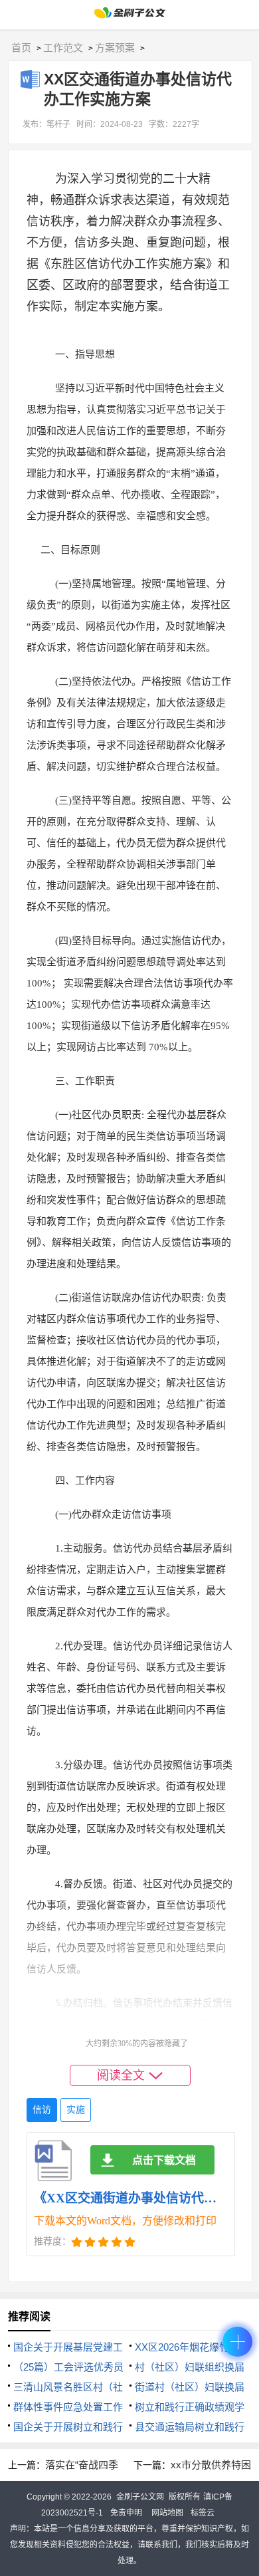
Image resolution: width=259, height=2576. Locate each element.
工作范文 (63, 48)
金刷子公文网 (140, 2497)
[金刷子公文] (130, 16)
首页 (21, 48)
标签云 (203, 2513)
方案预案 (115, 48)
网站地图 (167, 2513)
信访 (42, 2110)
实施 (76, 2110)
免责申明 (126, 2513)
